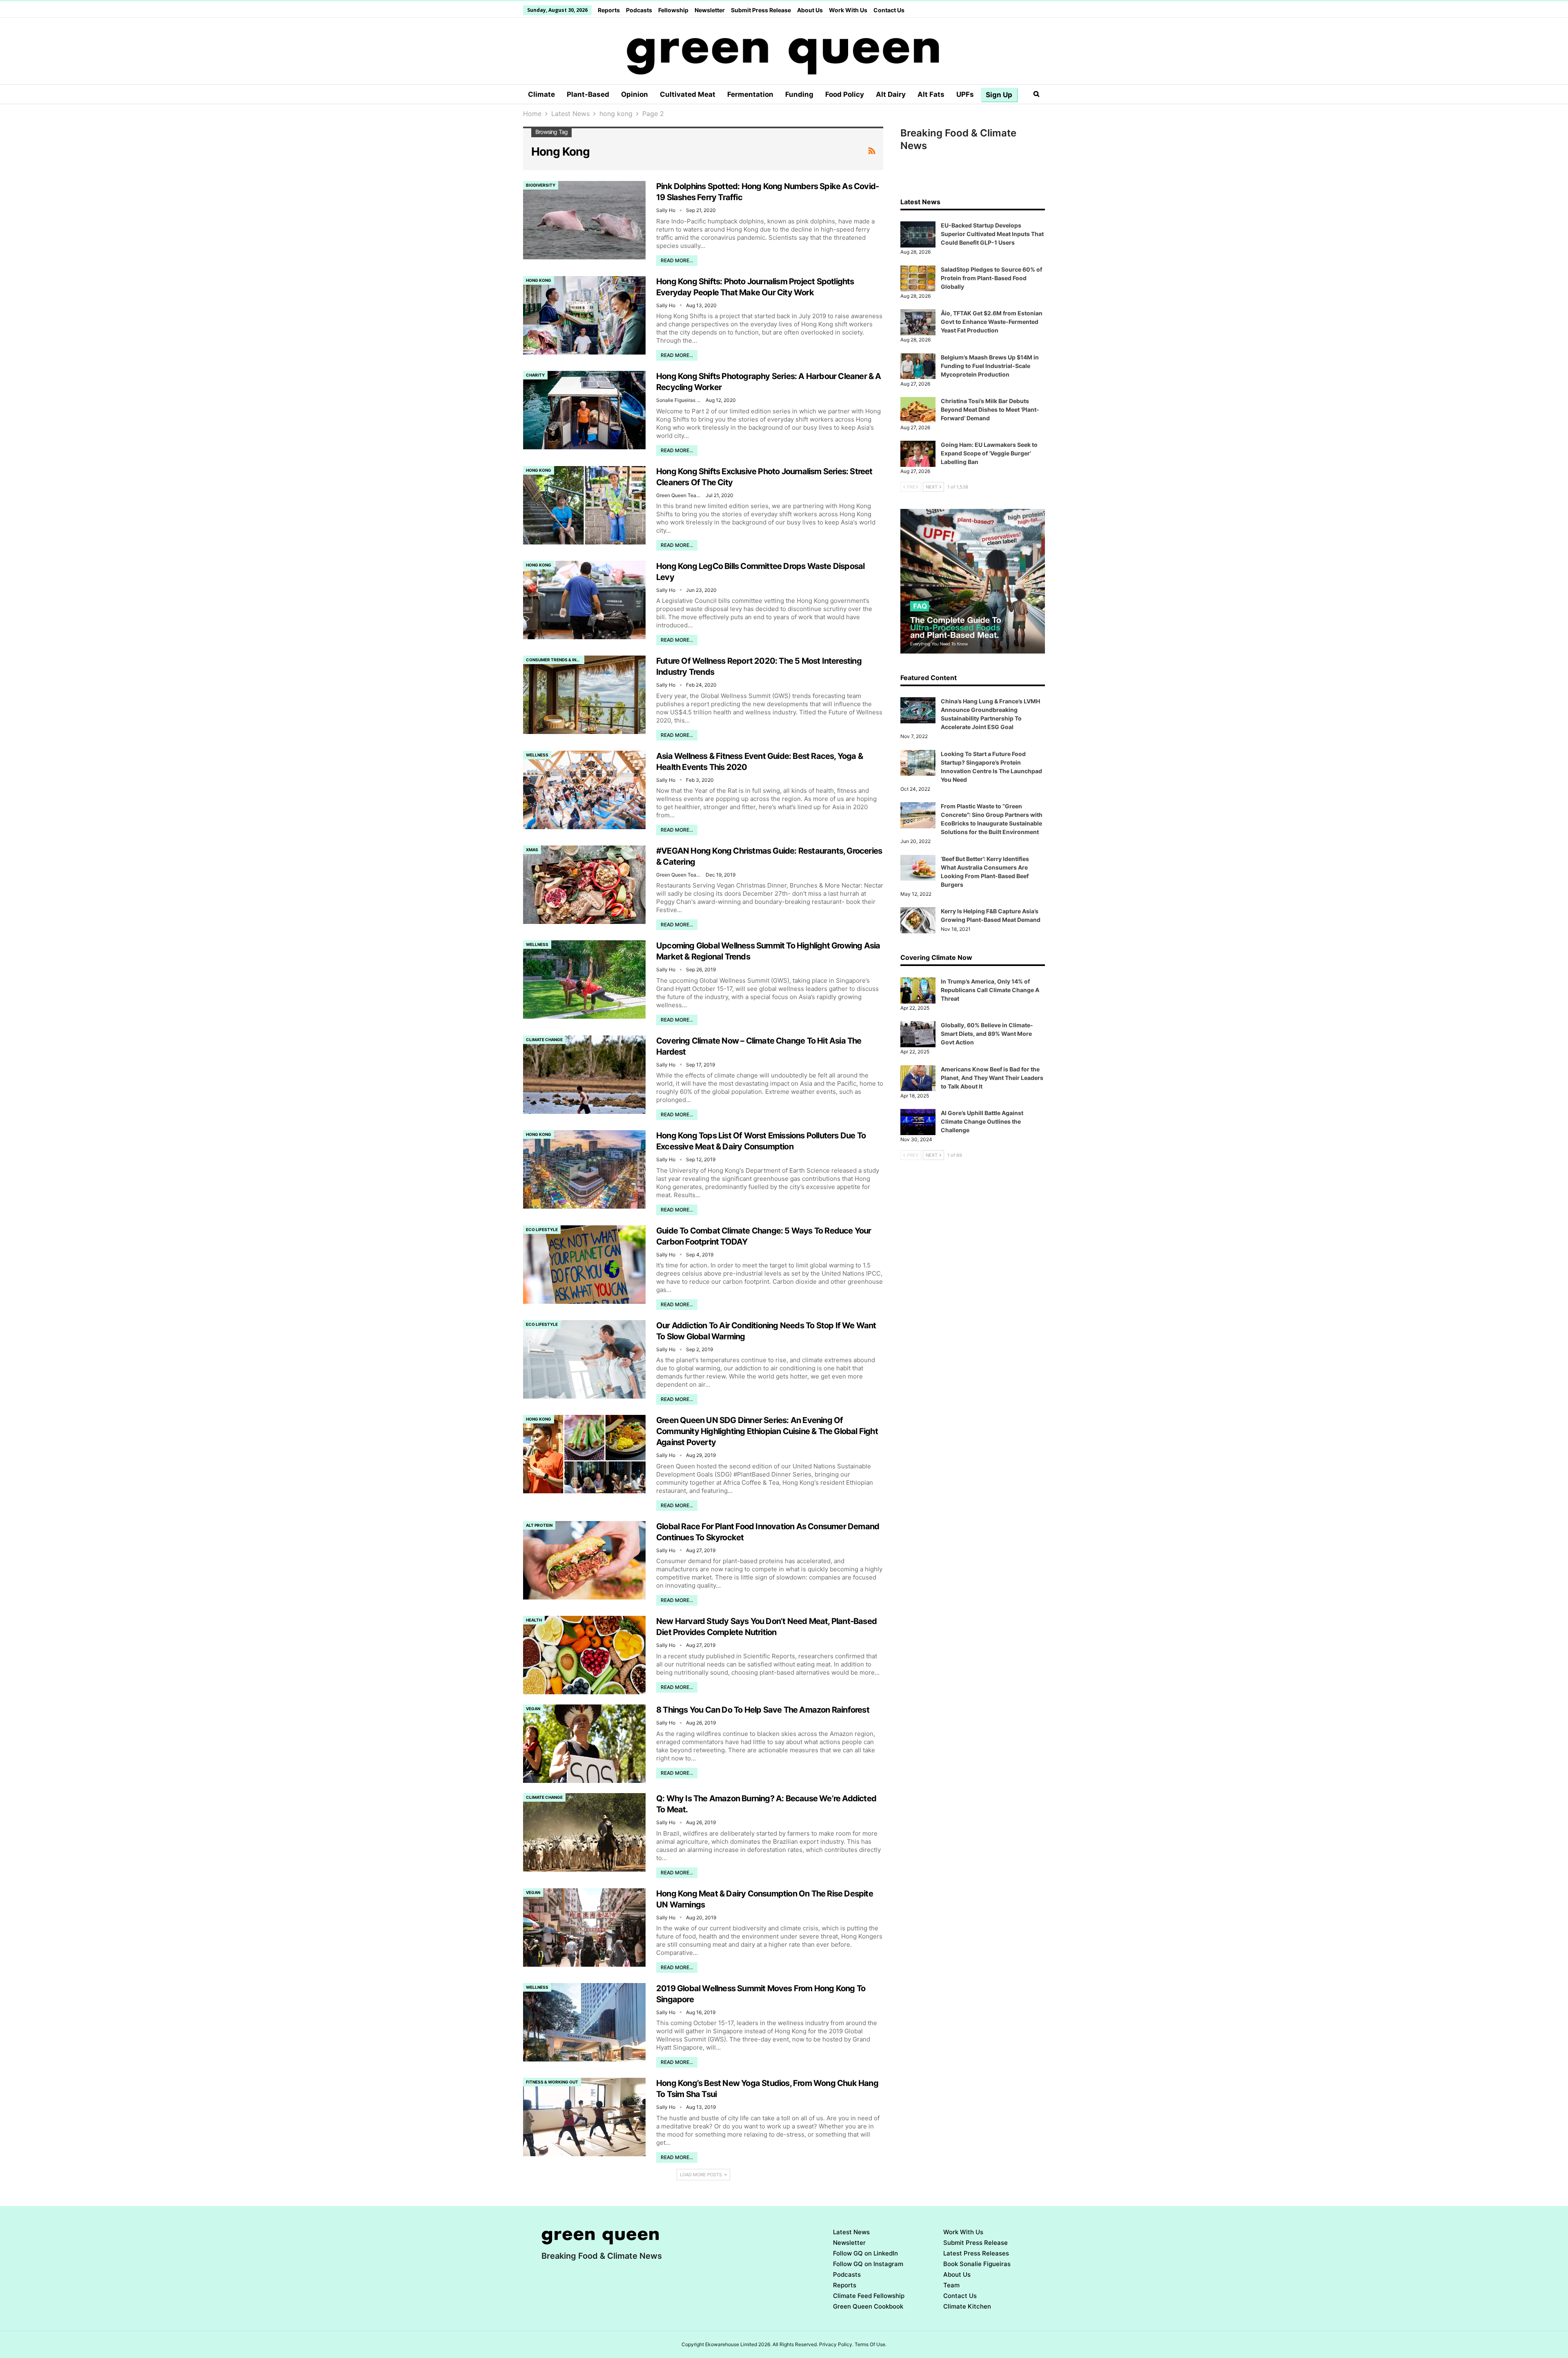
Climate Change (544, 1040)
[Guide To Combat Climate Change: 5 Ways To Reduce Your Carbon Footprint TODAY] (584, 1265)
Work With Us (848, 10)
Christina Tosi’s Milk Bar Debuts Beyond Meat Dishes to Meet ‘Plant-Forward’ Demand (990, 409)
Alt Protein (539, 1525)
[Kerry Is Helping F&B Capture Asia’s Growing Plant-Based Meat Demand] (918, 920)
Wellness (537, 755)
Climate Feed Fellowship (869, 2296)
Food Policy (845, 94)
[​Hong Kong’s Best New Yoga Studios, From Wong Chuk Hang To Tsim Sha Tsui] (584, 2117)
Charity (535, 375)
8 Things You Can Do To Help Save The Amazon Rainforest (763, 1710)
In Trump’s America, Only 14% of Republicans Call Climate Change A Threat (990, 990)
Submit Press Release (761, 10)
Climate (541, 94)
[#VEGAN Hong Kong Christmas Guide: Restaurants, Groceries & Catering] (584, 885)
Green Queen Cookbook (868, 2306)
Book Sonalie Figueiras (977, 2264)
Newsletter (710, 10)
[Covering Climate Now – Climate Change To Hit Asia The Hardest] (584, 1075)
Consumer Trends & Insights (555, 660)
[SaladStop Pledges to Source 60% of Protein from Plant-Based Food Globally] (918, 279)
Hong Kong (539, 280)
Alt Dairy (891, 94)
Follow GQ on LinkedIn (865, 2253)
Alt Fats (931, 94)
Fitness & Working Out (552, 2082)
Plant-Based (588, 94)
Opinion (635, 94)
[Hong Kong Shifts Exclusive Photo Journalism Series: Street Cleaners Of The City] (584, 505)
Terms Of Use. (871, 2344)
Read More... (677, 260)
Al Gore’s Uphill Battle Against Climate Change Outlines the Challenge (982, 1121)
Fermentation (750, 94)
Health (534, 1620)
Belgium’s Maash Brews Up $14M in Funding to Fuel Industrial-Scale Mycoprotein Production (990, 366)
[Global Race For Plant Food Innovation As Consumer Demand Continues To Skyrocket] (584, 1560)
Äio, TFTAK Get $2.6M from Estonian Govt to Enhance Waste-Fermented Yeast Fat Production (992, 322)
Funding (799, 94)
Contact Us (889, 10)
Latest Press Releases (976, 2253)
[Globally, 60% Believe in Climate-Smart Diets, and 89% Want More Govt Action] (918, 1034)
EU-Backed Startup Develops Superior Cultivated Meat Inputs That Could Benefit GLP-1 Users (992, 234)
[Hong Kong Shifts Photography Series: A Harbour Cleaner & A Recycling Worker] (584, 410)
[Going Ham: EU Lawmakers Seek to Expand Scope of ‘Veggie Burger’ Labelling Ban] (918, 454)
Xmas (532, 850)
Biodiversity (541, 185)
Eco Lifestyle (542, 1229)
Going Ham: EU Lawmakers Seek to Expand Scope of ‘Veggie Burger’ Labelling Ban (989, 453)
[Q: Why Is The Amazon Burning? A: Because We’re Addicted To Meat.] (584, 1832)
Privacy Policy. (836, 2344)
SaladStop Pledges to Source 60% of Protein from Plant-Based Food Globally (991, 278)
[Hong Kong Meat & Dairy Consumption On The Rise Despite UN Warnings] (584, 1927)
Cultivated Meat (688, 94)
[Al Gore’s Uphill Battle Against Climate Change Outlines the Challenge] (918, 1122)
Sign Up (999, 95)
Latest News (851, 2232)
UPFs (965, 94)
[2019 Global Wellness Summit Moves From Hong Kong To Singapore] (584, 2022)
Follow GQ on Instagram (868, 2264)
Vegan (533, 1709)
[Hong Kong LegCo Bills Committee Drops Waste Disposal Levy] (584, 600)
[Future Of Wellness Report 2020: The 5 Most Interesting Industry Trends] (584, 695)
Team (951, 2285)
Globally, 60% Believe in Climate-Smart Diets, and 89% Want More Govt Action (987, 1034)
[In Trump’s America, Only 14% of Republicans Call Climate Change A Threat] (918, 990)
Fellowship (673, 10)
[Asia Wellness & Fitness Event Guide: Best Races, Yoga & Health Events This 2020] (584, 790)
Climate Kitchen (967, 2306)
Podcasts (639, 10)
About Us (810, 10)
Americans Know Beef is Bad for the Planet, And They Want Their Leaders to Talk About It (992, 1078)
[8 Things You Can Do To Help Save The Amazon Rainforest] (584, 1744)
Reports (609, 10)
